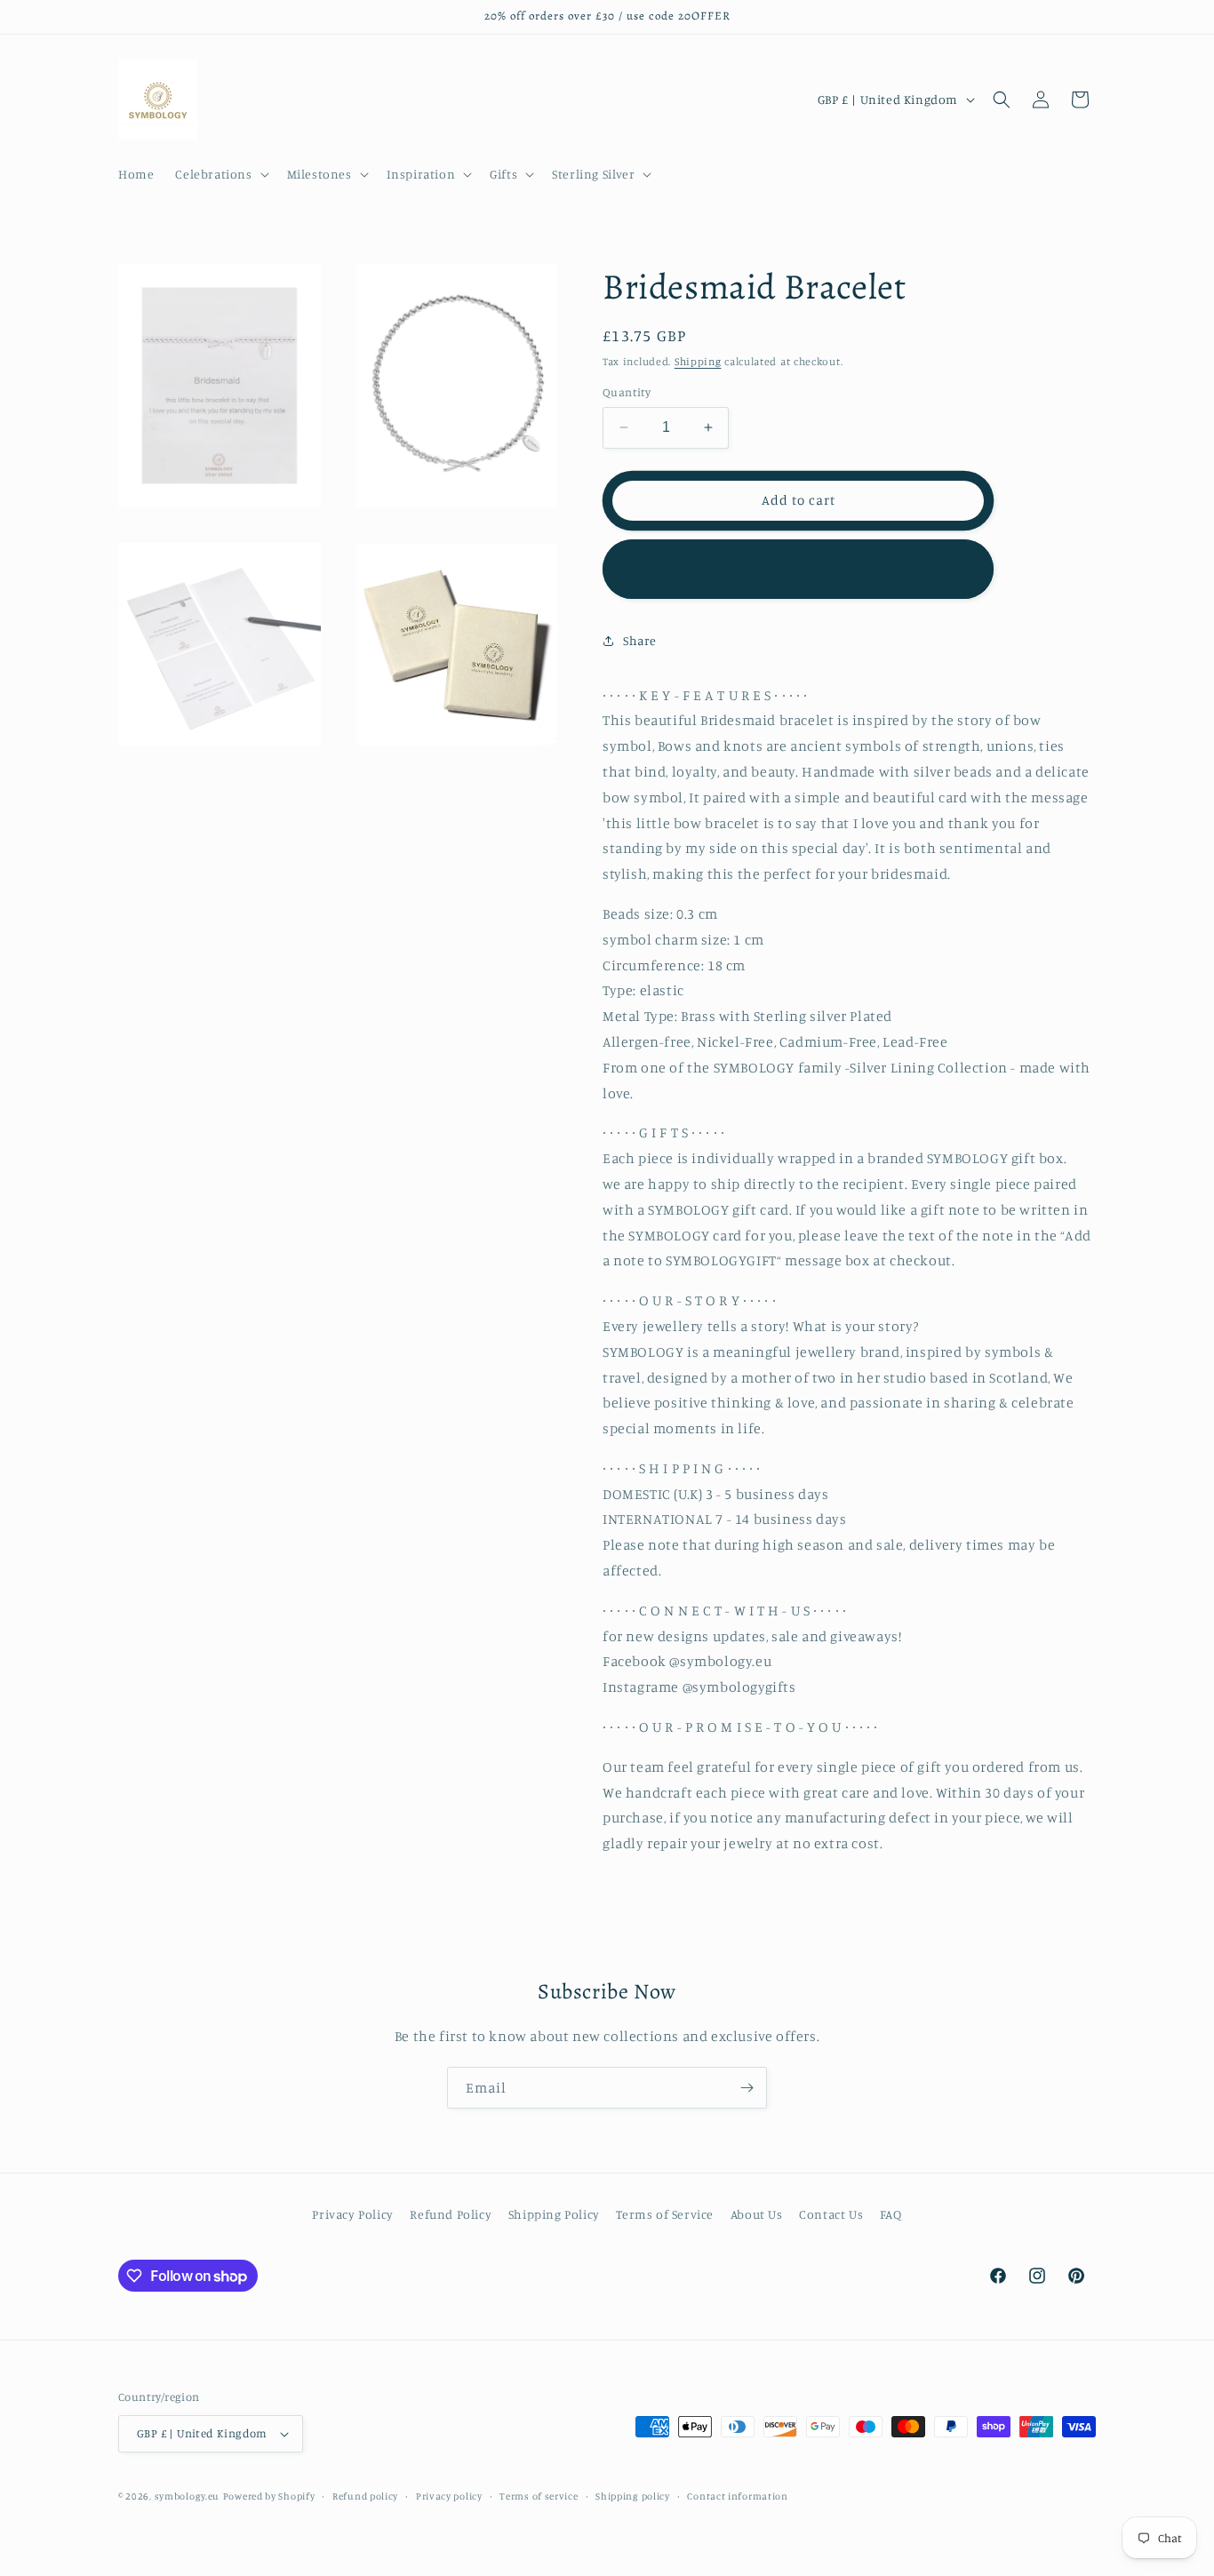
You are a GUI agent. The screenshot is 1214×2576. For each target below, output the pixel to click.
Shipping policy (633, 2496)
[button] (220, 174)
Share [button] (640, 640)
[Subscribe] (747, 2088)
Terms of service (539, 2496)
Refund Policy (451, 2214)
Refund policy (365, 2496)
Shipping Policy (554, 2214)
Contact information (737, 2496)
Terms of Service (665, 2214)
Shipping (698, 361)
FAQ (891, 2214)
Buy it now (798, 568)
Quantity (627, 392)
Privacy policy (449, 2496)
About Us (757, 2214)
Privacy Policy (352, 2214)
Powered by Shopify (269, 2496)
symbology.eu (187, 2496)
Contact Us (831, 2214)
